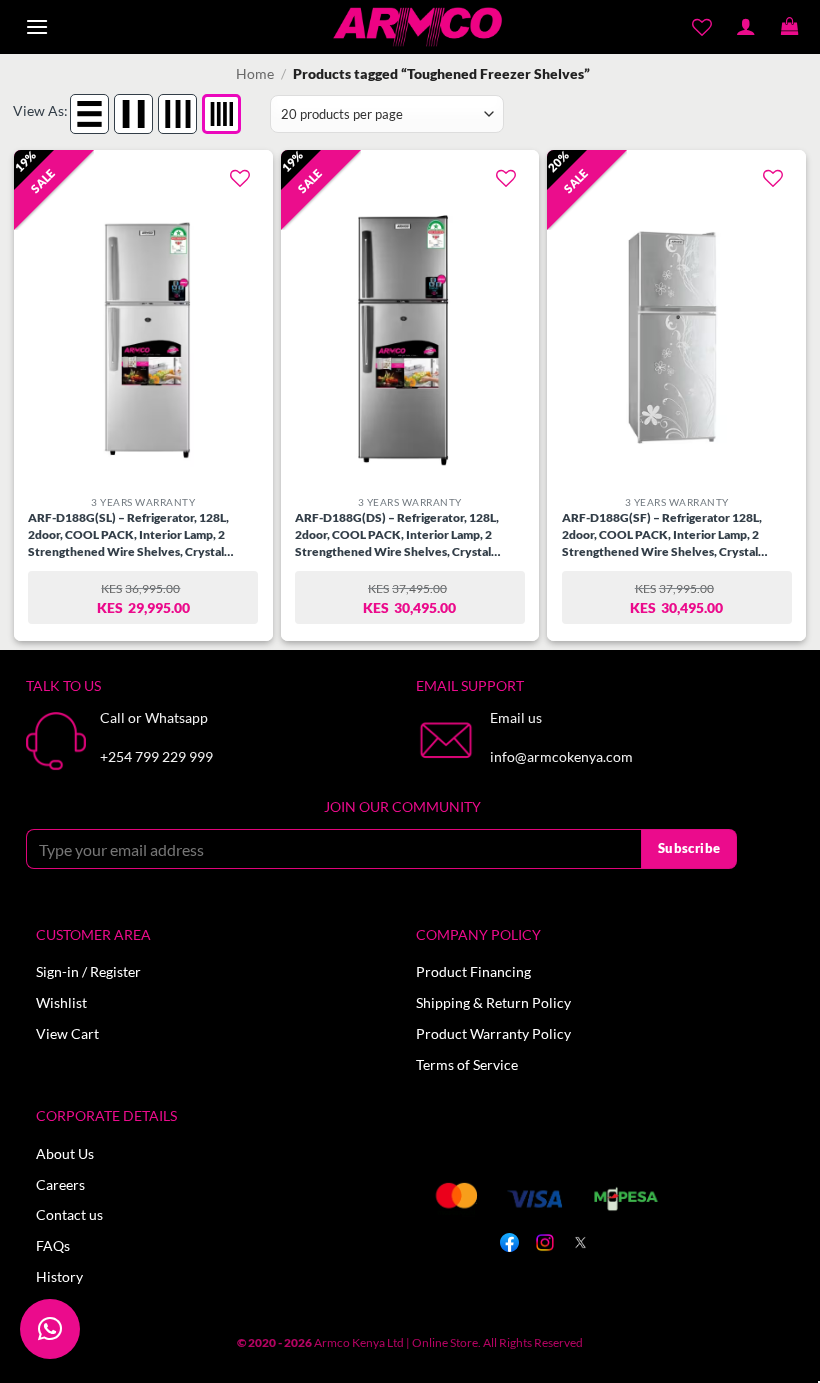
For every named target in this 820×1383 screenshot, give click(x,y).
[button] (37, 27)
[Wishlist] (702, 27)
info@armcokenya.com (561, 757)
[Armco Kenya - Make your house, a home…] (417, 27)
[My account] (746, 26)
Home (255, 74)
